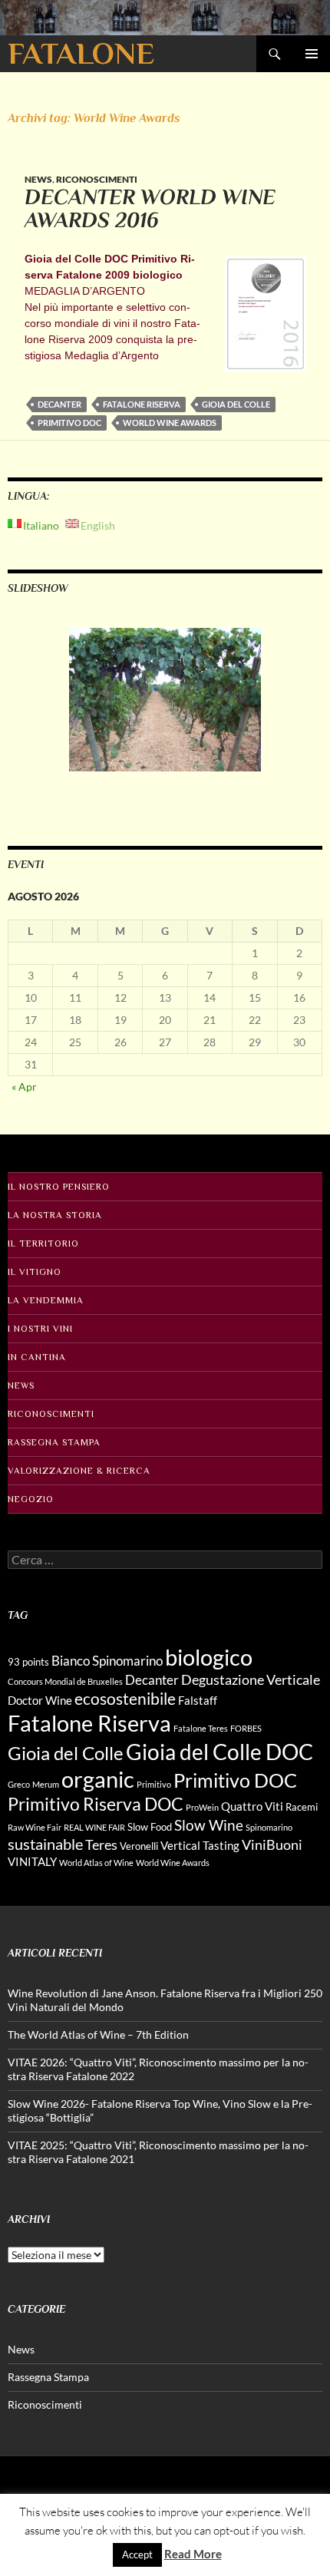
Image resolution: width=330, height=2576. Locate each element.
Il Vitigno (35, 1272)
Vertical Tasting (200, 1845)
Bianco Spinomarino (107, 1661)
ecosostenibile (125, 1699)
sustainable (45, 1844)
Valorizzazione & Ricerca (79, 1471)
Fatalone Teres (201, 1728)
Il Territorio (43, 1243)
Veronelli (139, 1846)
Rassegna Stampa (54, 1442)
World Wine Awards (170, 423)
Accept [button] (137, 2555)
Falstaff (198, 1700)
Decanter (59, 404)
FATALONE (81, 53)
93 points (28, 1662)
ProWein (202, 1807)
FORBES (246, 1728)
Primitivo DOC (69, 423)
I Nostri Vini (40, 1329)
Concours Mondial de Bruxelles (65, 1681)
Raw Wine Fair (35, 1827)
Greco (19, 1784)
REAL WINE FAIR (94, 1827)
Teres (101, 1844)
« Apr (24, 1087)
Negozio (31, 1499)
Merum (46, 1784)
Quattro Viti (252, 1806)
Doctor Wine (40, 1700)
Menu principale (312, 54)
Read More (193, 2554)
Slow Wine (209, 1825)
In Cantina (37, 1357)
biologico (209, 1657)
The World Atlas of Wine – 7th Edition (98, 2034)
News (38, 179)
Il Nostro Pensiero (59, 1187)
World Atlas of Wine (96, 1863)
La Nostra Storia (55, 1215)
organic (98, 1779)
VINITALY (32, 1861)
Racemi (302, 1807)
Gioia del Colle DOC (219, 1752)
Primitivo (154, 1784)
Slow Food (150, 1827)
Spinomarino (269, 1827)
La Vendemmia (46, 1300)
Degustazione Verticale (251, 1679)
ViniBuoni (272, 1844)
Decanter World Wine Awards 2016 (150, 209)
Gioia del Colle (236, 404)
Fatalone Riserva (142, 404)
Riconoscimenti (97, 179)
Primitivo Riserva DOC (96, 1804)
